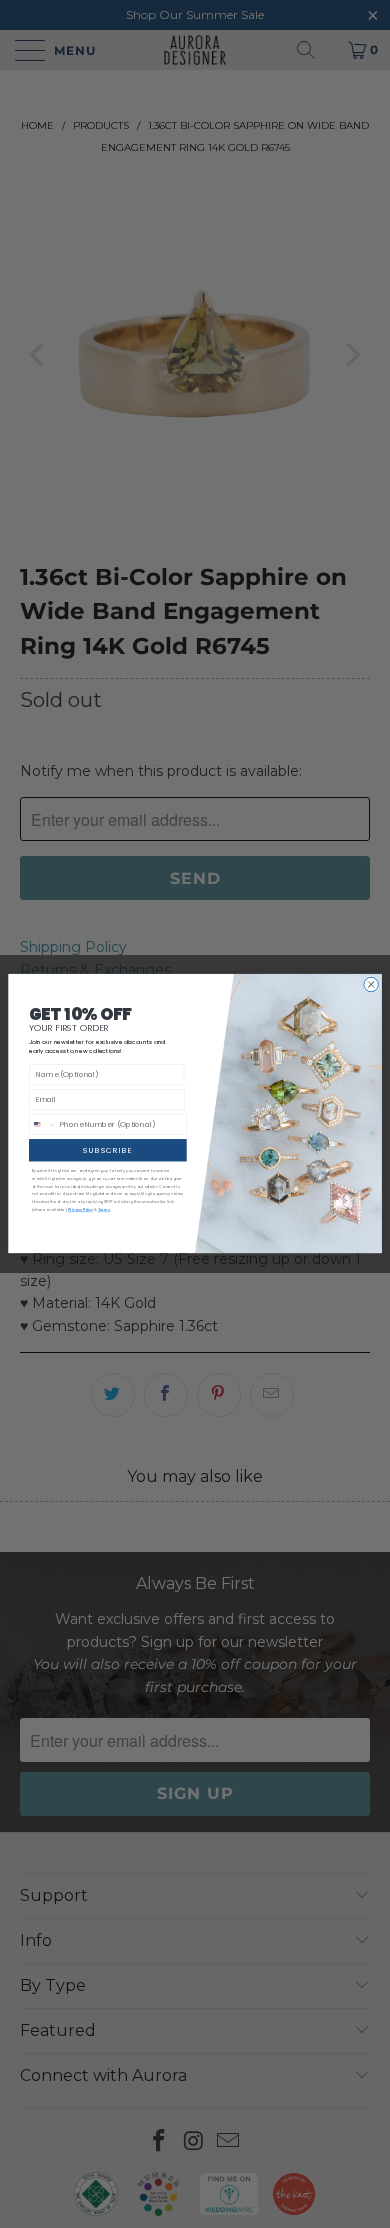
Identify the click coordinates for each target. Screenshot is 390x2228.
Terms (104, 1210)
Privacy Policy (80, 1210)
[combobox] (42, 1125)
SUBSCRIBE (108, 1150)
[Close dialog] (371, 985)
